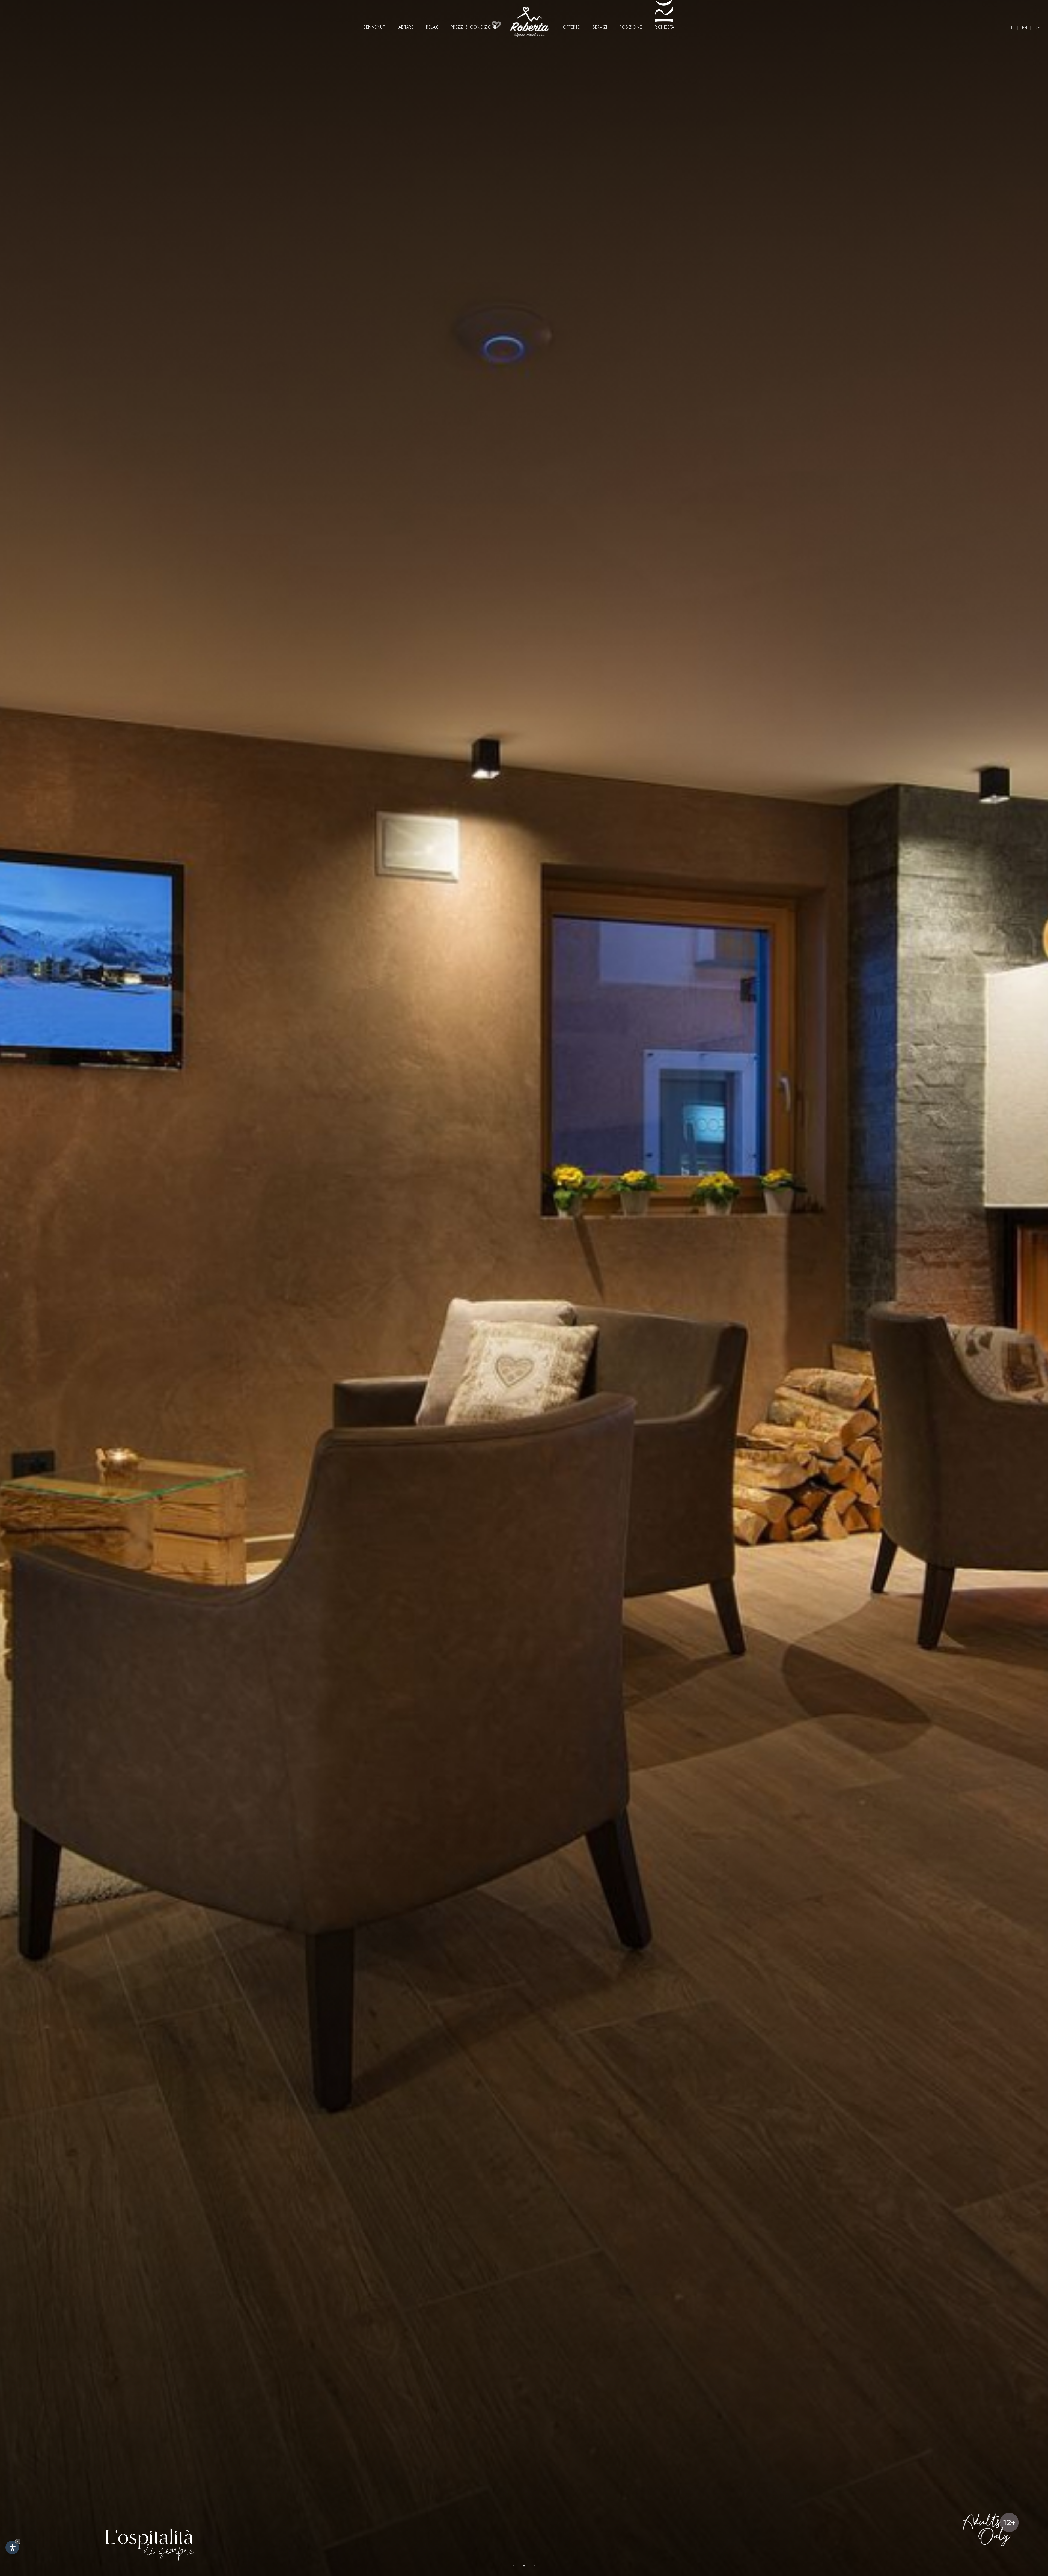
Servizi (600, 27)
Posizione (631, 27)
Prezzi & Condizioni (474, 27)
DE (1037, 28)
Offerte (571, 27)
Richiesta (665, 27)
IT (1013, 28)
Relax (432, 27)
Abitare (406, 27)
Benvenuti (375, 27)
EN (1025, 28)
